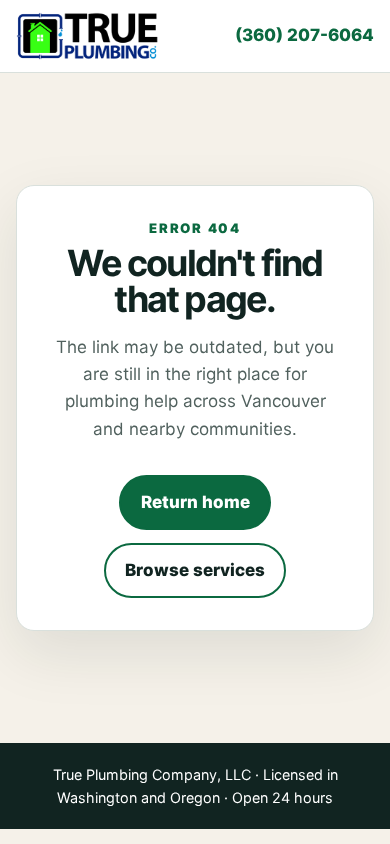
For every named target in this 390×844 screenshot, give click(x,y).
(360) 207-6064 (304, 35)
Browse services (195, 570)
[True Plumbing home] (88, 36)
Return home (195, 502)
